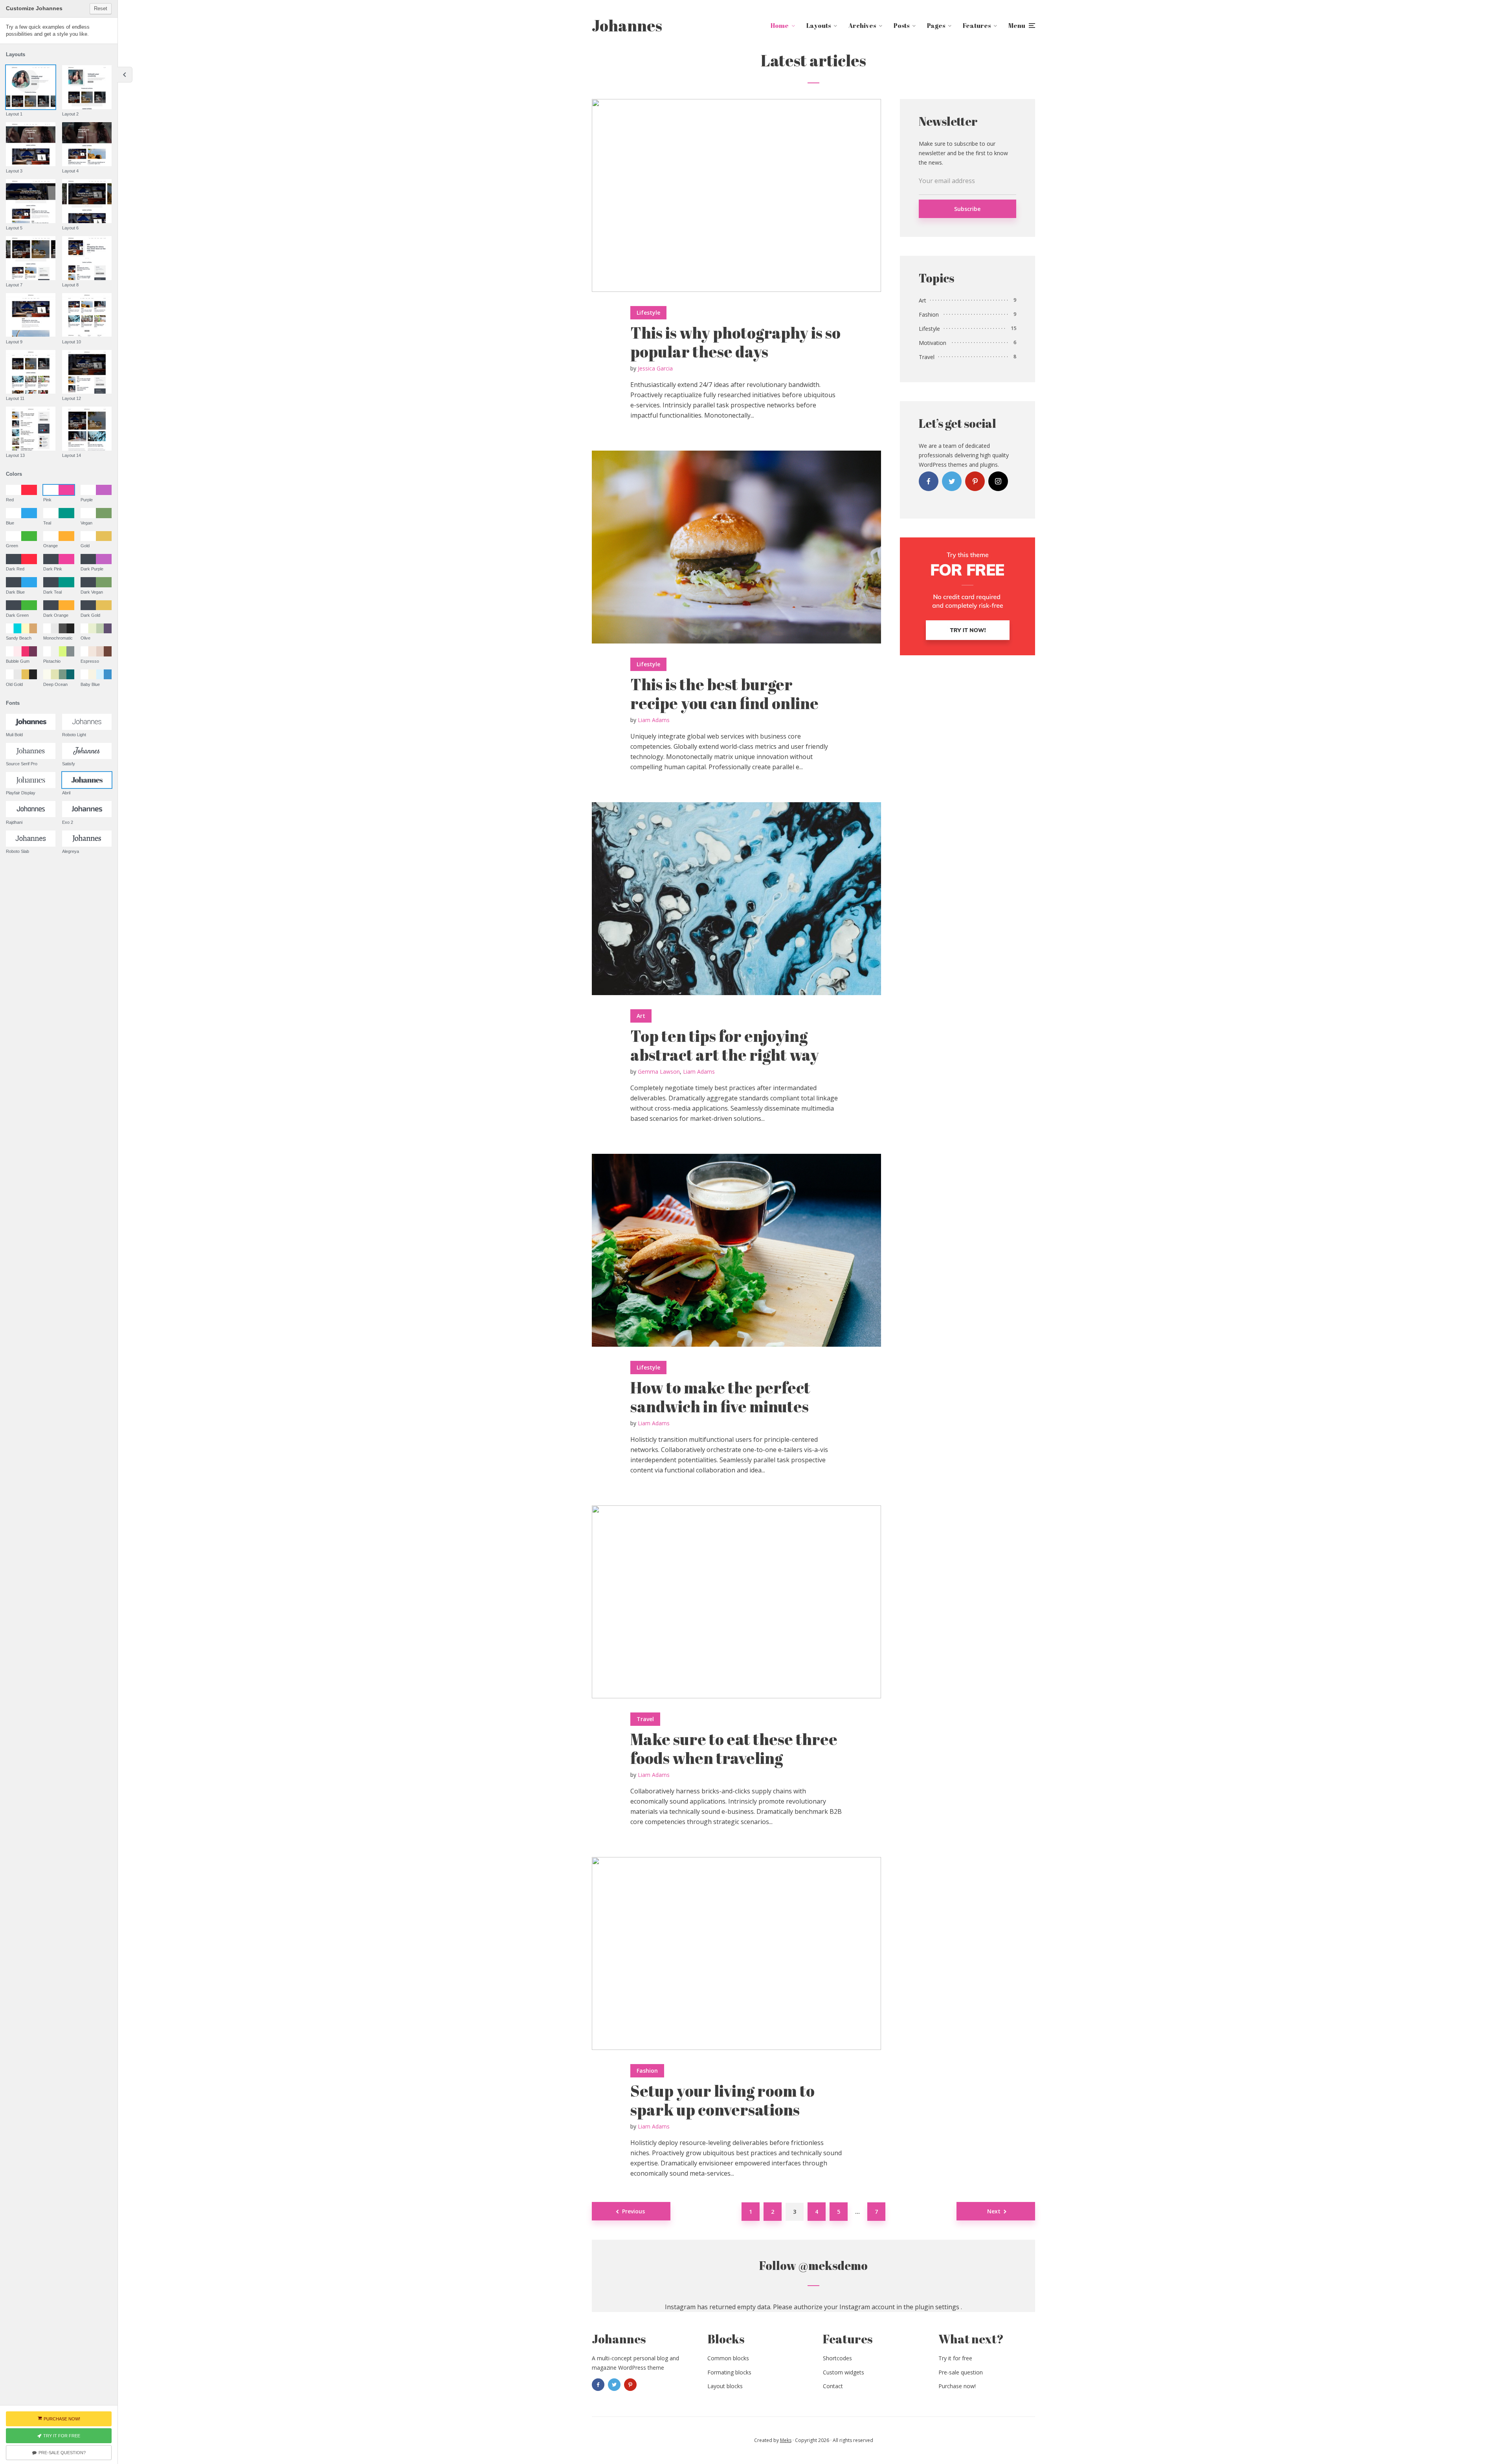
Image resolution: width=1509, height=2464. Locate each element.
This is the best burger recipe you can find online (724, 694)
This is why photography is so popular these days (735, 342)
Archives (862, 26)
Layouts (819, 26)
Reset (101, 8)
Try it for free (955, 2358)
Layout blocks (725, 2386)
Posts (901, 26)
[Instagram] (998, 481)
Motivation (933, 343)
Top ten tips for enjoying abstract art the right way (725, 1045)
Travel (645, 1719)
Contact (833, 2386)
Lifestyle (648, 313)
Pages (936, 26)
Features (977, 26)
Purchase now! (957, 2386)
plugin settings (938, 2307)
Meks (786, 2440)
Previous (633, 2211)
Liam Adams (654, 720)
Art (641, 1016)
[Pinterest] (975, 481)
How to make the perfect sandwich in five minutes (720, 1397)
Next (994, 2211)
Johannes (627, 26)
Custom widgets (844, 2372)
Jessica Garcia (655, 368)
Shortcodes (837, 2358)
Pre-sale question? (62, 2453)
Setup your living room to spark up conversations (722, 2100)
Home (780, 26)
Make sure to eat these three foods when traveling (734, 1749)
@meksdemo (833, 2265)
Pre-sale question (961, 2372)
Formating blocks (729, 2372)
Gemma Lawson (659, 1072)
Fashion (647, 2071)
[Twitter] (952, 481)
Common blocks (728, 2358)
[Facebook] (929, 481)
